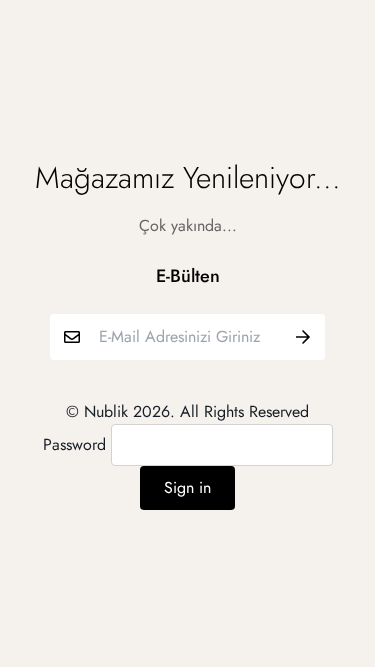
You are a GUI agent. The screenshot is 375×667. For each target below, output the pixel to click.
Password (74, 444)
